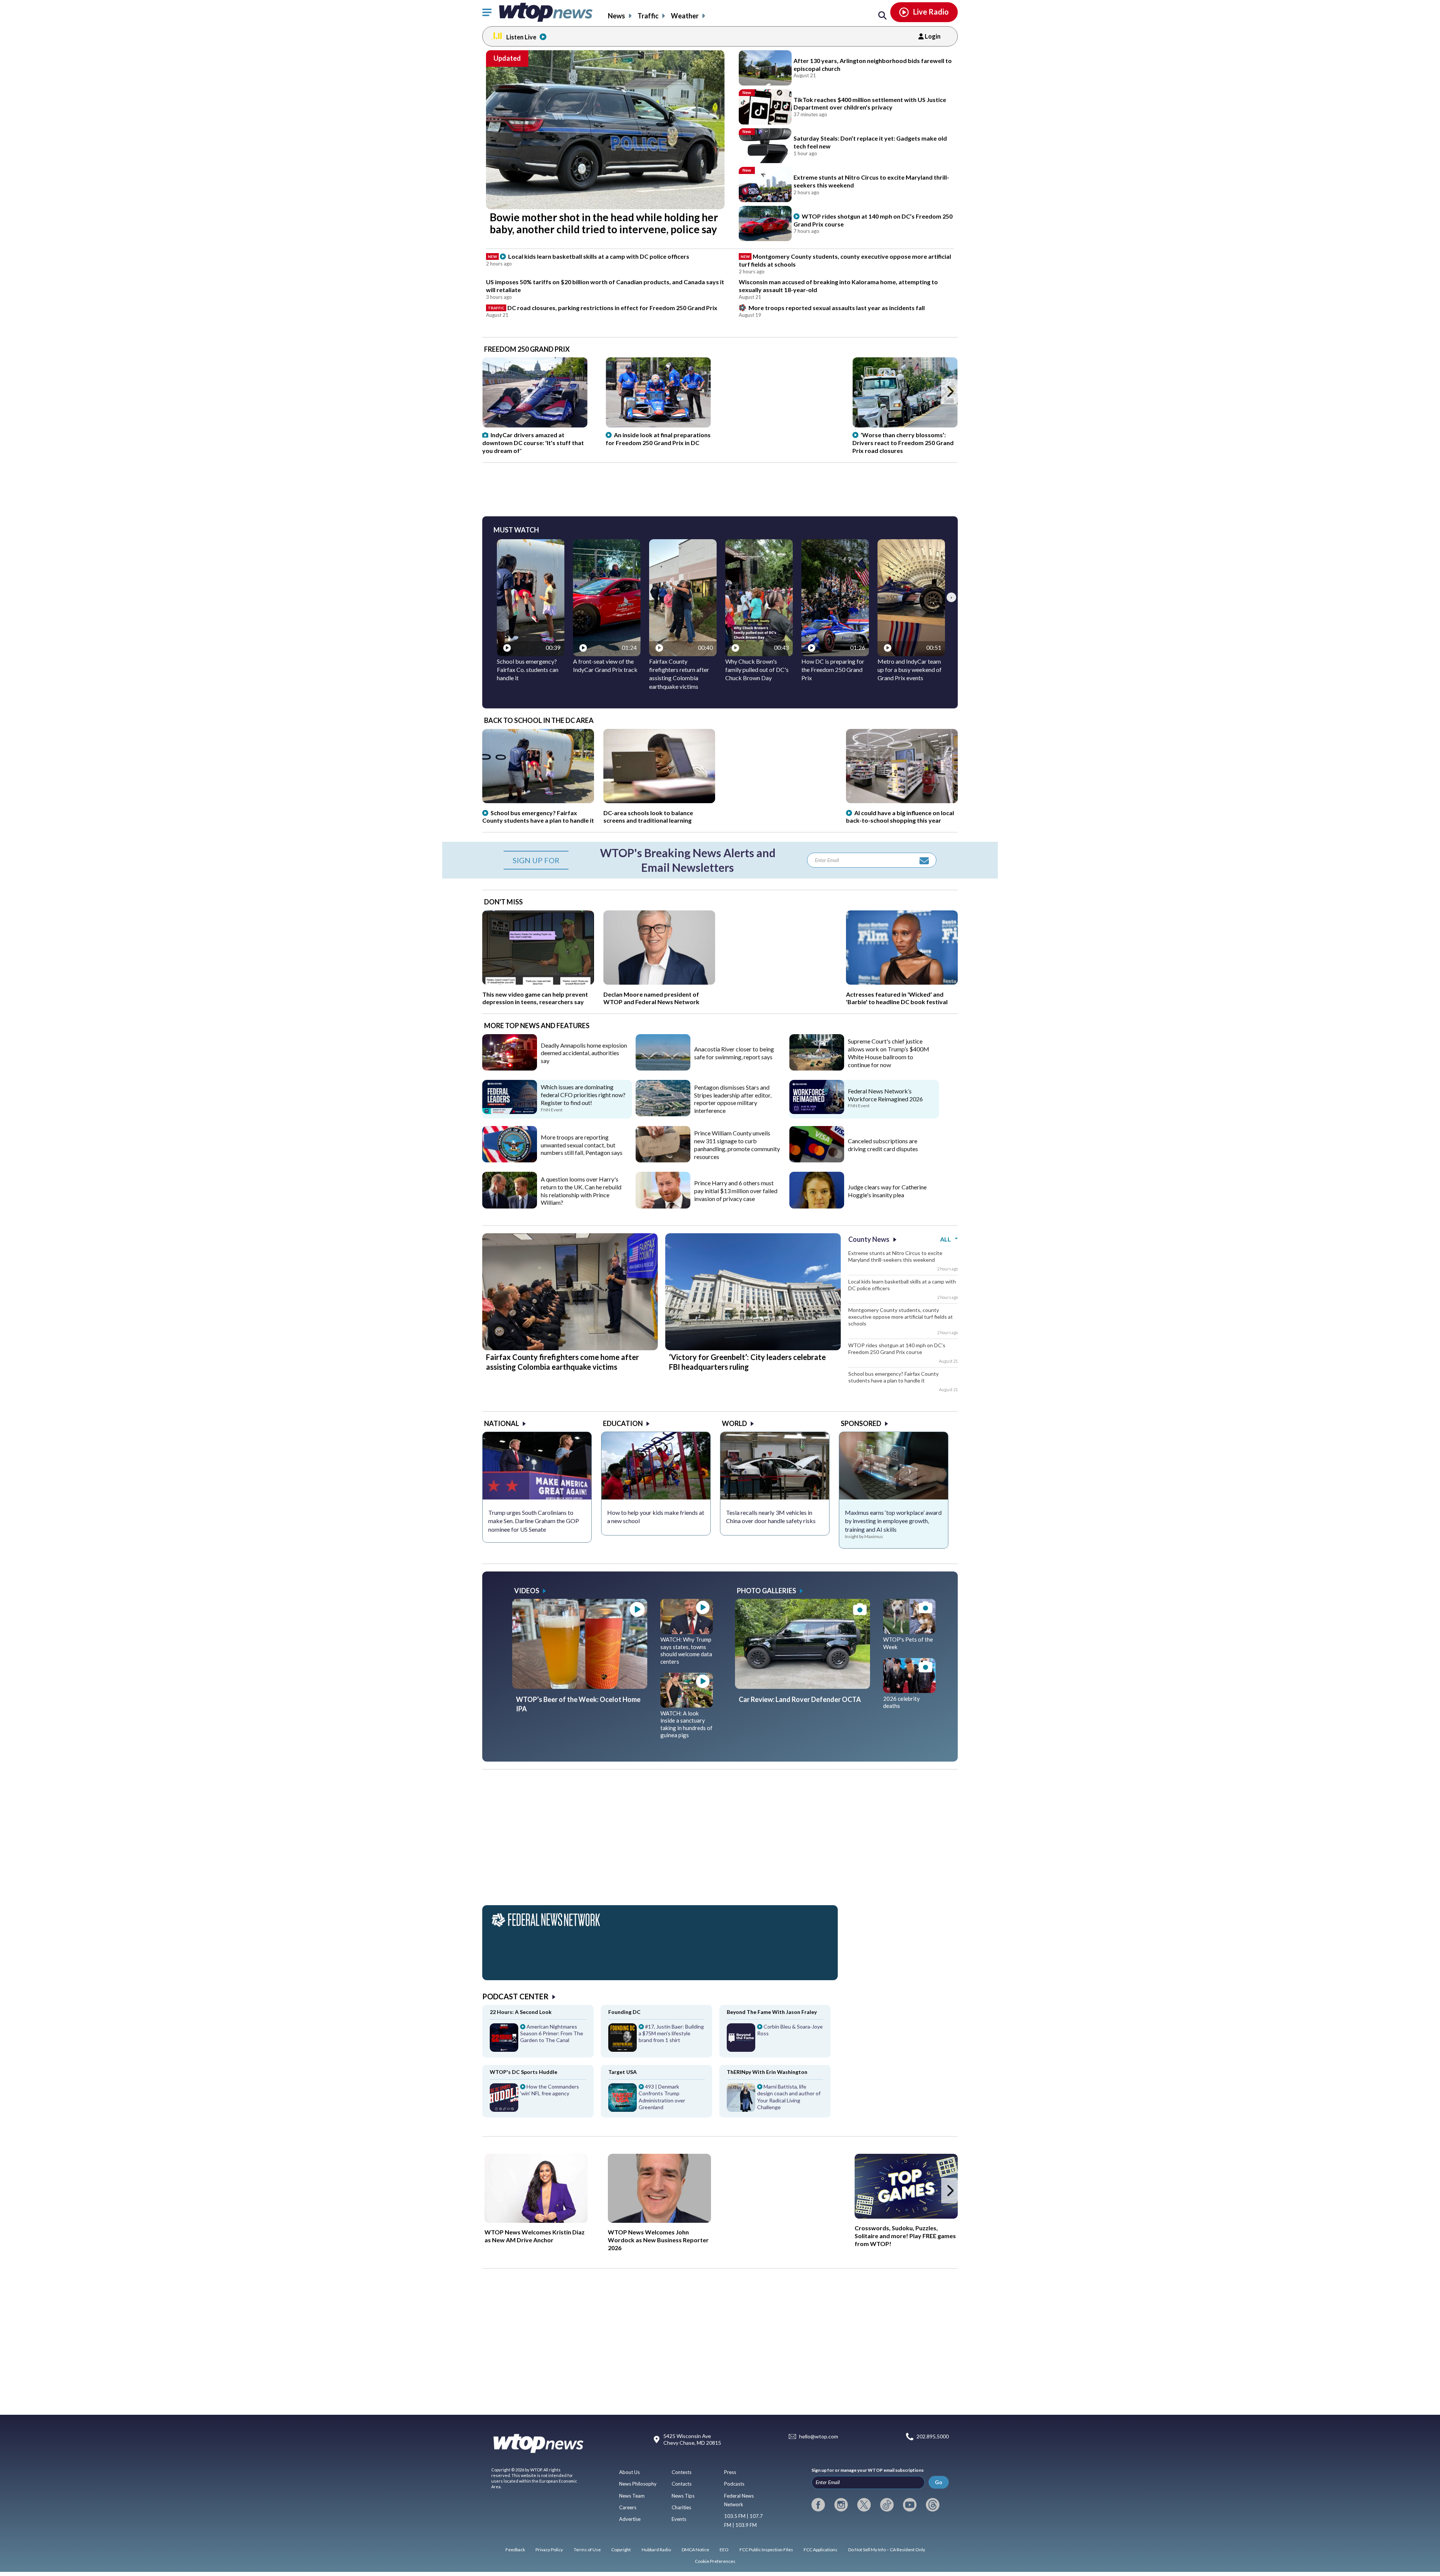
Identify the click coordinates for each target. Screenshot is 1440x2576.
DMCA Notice (695, 2550)
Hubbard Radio (656, 2550)
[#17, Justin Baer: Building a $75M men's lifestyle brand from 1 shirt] (656, 2040)
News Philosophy (638, 2484)
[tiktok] (887, 2505)
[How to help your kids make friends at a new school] (656, 1466)
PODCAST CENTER (515, 1996)
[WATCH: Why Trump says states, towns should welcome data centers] (687, 1631)
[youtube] (910, 2505)
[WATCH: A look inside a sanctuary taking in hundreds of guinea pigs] (687, 1705)
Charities (681, 2507)
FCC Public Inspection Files (766, 2550)
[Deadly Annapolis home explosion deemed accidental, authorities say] (510, 1068)
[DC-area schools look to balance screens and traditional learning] (659, 801)
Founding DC (624, 2012)
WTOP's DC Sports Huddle (523, 2072)
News (616, 16)
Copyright (621, 2550)
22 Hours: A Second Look (521, 2012)
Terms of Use (587, 2550)
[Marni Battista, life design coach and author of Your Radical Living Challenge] (775, 2100)
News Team (632, 2496)
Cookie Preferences (715, 2561)
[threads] (933, 2505)
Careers (628, 2507)
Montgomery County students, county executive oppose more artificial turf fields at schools (901, 1317)
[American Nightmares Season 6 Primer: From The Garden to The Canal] (538, 2040)
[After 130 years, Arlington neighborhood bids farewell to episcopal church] (765, 68)
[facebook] (818, 2505)
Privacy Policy (549, 2550)
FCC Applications (820, 2550)
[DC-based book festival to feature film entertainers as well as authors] (902, 982)
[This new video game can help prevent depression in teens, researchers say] (538, 982)
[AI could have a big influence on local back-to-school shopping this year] (902, 801)
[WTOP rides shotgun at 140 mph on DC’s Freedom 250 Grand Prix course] (765, 223)
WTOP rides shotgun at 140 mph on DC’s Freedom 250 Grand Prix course (897, 1349)
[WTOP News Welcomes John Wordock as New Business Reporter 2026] (659, 2188)
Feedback (515, 2550)
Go (939, 2482)
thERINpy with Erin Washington (767, 2072)
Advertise (630, 2519)
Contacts (682, 2484)
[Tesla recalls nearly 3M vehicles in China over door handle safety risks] (775, 1466)
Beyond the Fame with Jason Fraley (772, 2012)
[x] (864, 2505)
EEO (724, 2550)
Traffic (648, 16)
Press (730, 2472)
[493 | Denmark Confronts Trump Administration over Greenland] (656, 2100)
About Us (629, 2472)
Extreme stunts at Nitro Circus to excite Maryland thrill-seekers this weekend (895, 1256)
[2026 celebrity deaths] (909, 1690)
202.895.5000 (933, 2437)
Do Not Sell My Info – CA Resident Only (887, 2550)
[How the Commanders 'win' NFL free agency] (538, 2100)
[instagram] (841, 2505)
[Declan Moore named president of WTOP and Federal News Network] (659, 982)
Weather (685, 16)
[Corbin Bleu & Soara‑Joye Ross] (775, 2040)
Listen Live (521, 37)
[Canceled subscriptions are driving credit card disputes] (817, 1160)
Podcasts (734, 2484)
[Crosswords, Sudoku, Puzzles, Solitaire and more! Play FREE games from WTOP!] (906, 2186)
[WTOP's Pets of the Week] (909, 1631)
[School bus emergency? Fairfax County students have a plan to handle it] (538, 801)
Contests (682, 2472)
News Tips (683, 2496)
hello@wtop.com (819, 2437)
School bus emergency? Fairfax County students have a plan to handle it (893, 1377)
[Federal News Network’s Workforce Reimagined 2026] (817, 1111)
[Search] (882, 16)
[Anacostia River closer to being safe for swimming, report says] (663, 1068)
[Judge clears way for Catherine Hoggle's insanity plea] (817, 1206)
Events (679, 2519)
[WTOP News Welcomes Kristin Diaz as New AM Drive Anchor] (536, 2188)
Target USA (622, 2072)
